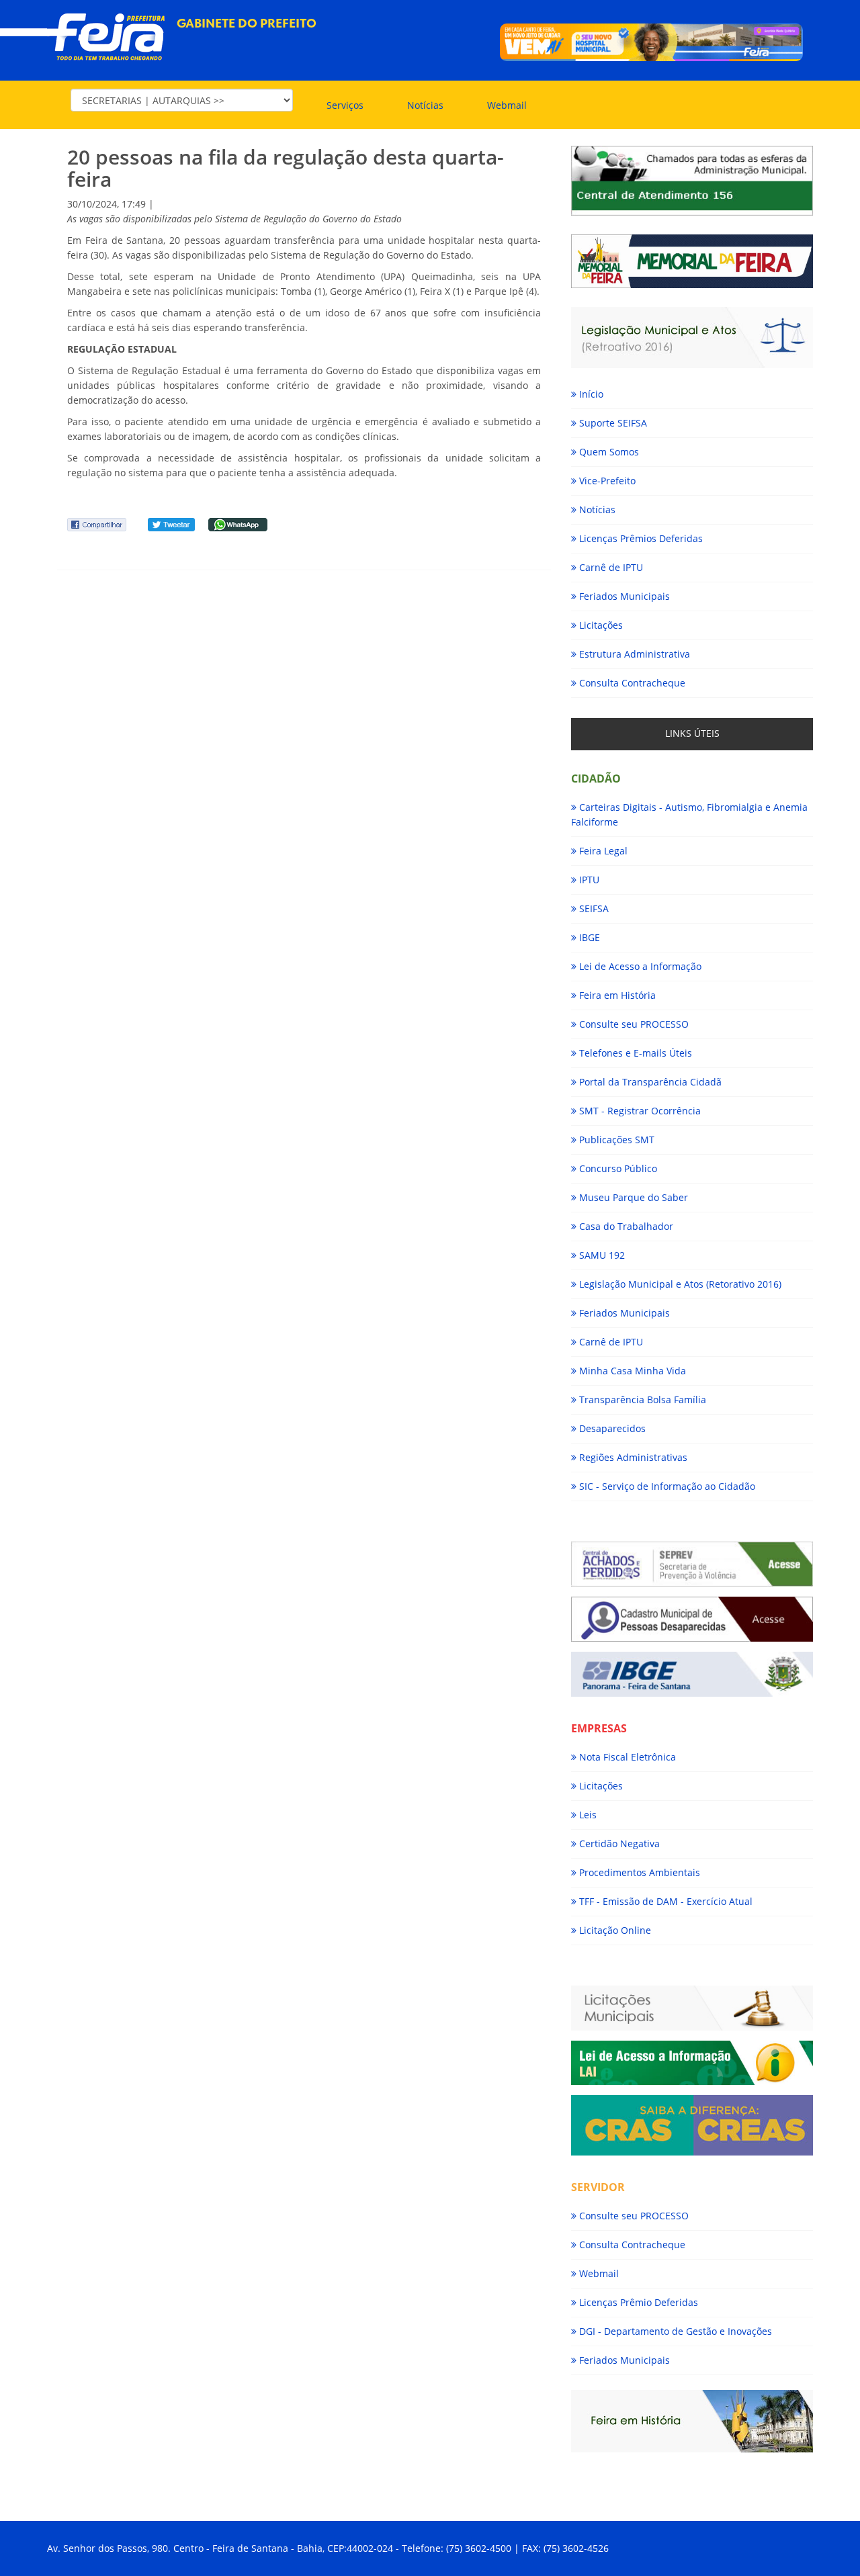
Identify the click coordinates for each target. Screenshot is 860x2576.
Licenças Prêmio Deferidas (637, 2302)
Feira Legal (602, 851)
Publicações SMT (615, 1140)
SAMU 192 (601, 1255)
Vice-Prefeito (606, 481)
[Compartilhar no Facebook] (97, 524)
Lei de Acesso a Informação (639, 966)
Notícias (425, 105)
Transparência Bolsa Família (641, 1400)
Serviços (345, 105)
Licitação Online (614, 1930)
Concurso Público (617, 1168)
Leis (587, 1815)
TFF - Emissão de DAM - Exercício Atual (664, 1901)
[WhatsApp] (238, 524)
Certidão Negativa (618, 1844)
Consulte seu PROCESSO (633, 1024)
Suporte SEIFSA (612, 423)
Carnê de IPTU (610, 567)
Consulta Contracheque (631, 683)
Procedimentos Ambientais (638, 1872)
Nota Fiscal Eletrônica (626, 1757)
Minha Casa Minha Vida (631, 1371)
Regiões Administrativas (632, 1457)
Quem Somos (608, 452)
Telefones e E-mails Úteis (634, 1053)
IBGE (588, 937)
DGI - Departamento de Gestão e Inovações (674, 2331)
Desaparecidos (611, 1428)
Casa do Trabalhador (625, 1226)
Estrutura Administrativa (633, 654)
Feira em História (616, 995)
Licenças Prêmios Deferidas (640, 538)
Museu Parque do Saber (632, 1197)
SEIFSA (593, 908)
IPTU (588, 880)
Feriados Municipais (623, 596)
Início (590, 394)
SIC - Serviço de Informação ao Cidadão (666, 1486)
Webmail (507, 105)
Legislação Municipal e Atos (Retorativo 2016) (679, 1284)
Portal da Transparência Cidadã (649, 1082)
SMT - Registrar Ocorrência (639, 1111)
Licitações (600, 625)
